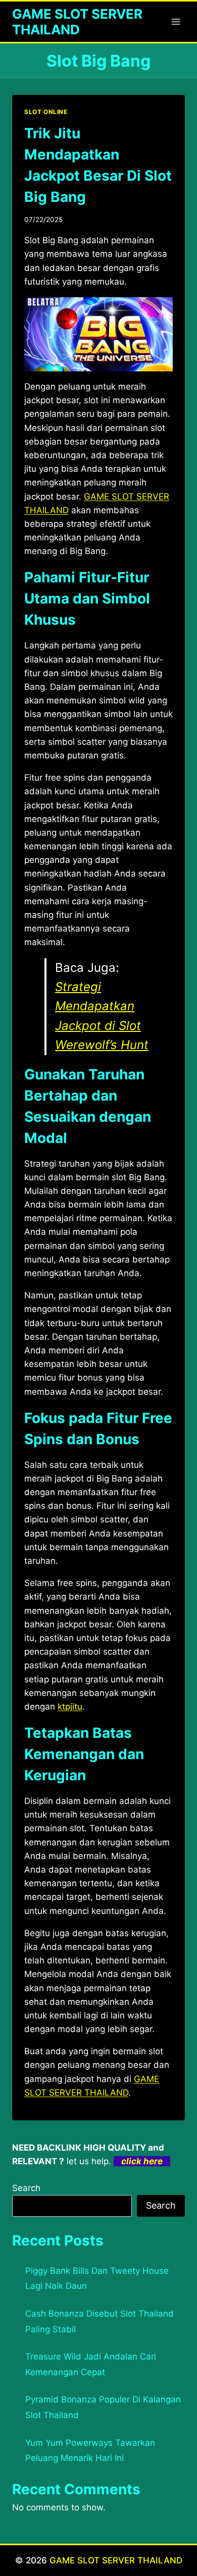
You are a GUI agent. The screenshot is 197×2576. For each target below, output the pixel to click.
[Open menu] (176, 21)
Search (26, 2188)
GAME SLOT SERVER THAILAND (116, 2560)
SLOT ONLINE (46, 112)
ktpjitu (70, 1707)
